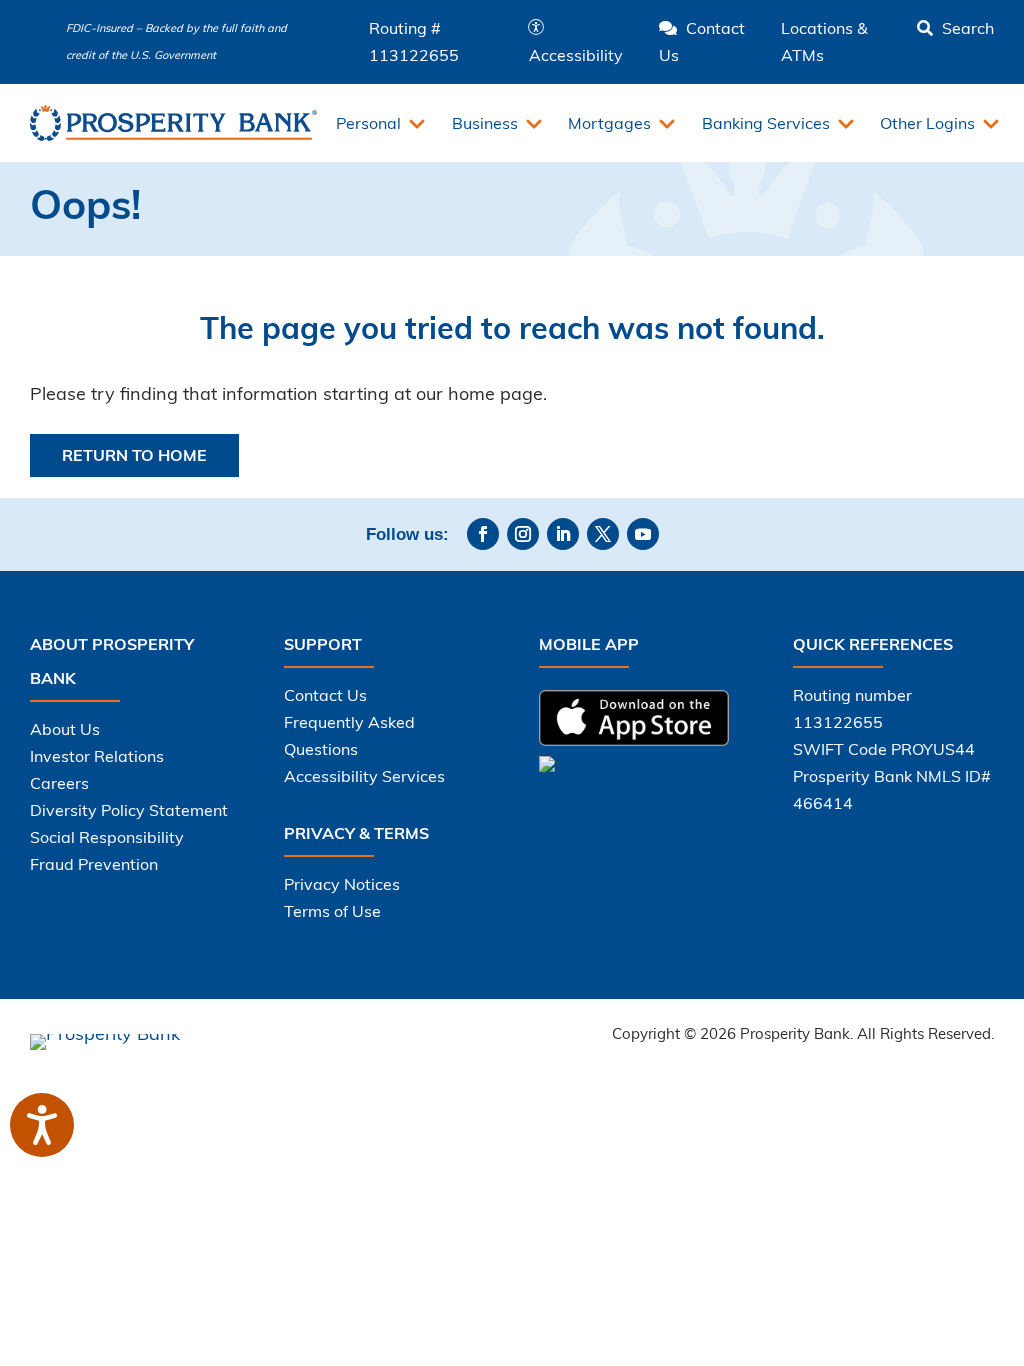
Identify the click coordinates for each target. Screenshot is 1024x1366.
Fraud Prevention (94, 864)
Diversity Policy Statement (129, 810)
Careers (59, 783)
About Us (65, 729)
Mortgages (609, 123)
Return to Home (134, 455)
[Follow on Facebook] (483, 534)
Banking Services (766, 123)
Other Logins (927, 123)
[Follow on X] (603, 534)
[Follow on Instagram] (523, 534)
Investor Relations (97, 756)
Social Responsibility (107, 837)
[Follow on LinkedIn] (563, 534)
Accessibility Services (364, 776)
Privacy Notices (342, 884)
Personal (368, 123)
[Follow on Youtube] (643, 534)
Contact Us (325, 695)
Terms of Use (332, 911)
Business (485, 123)
